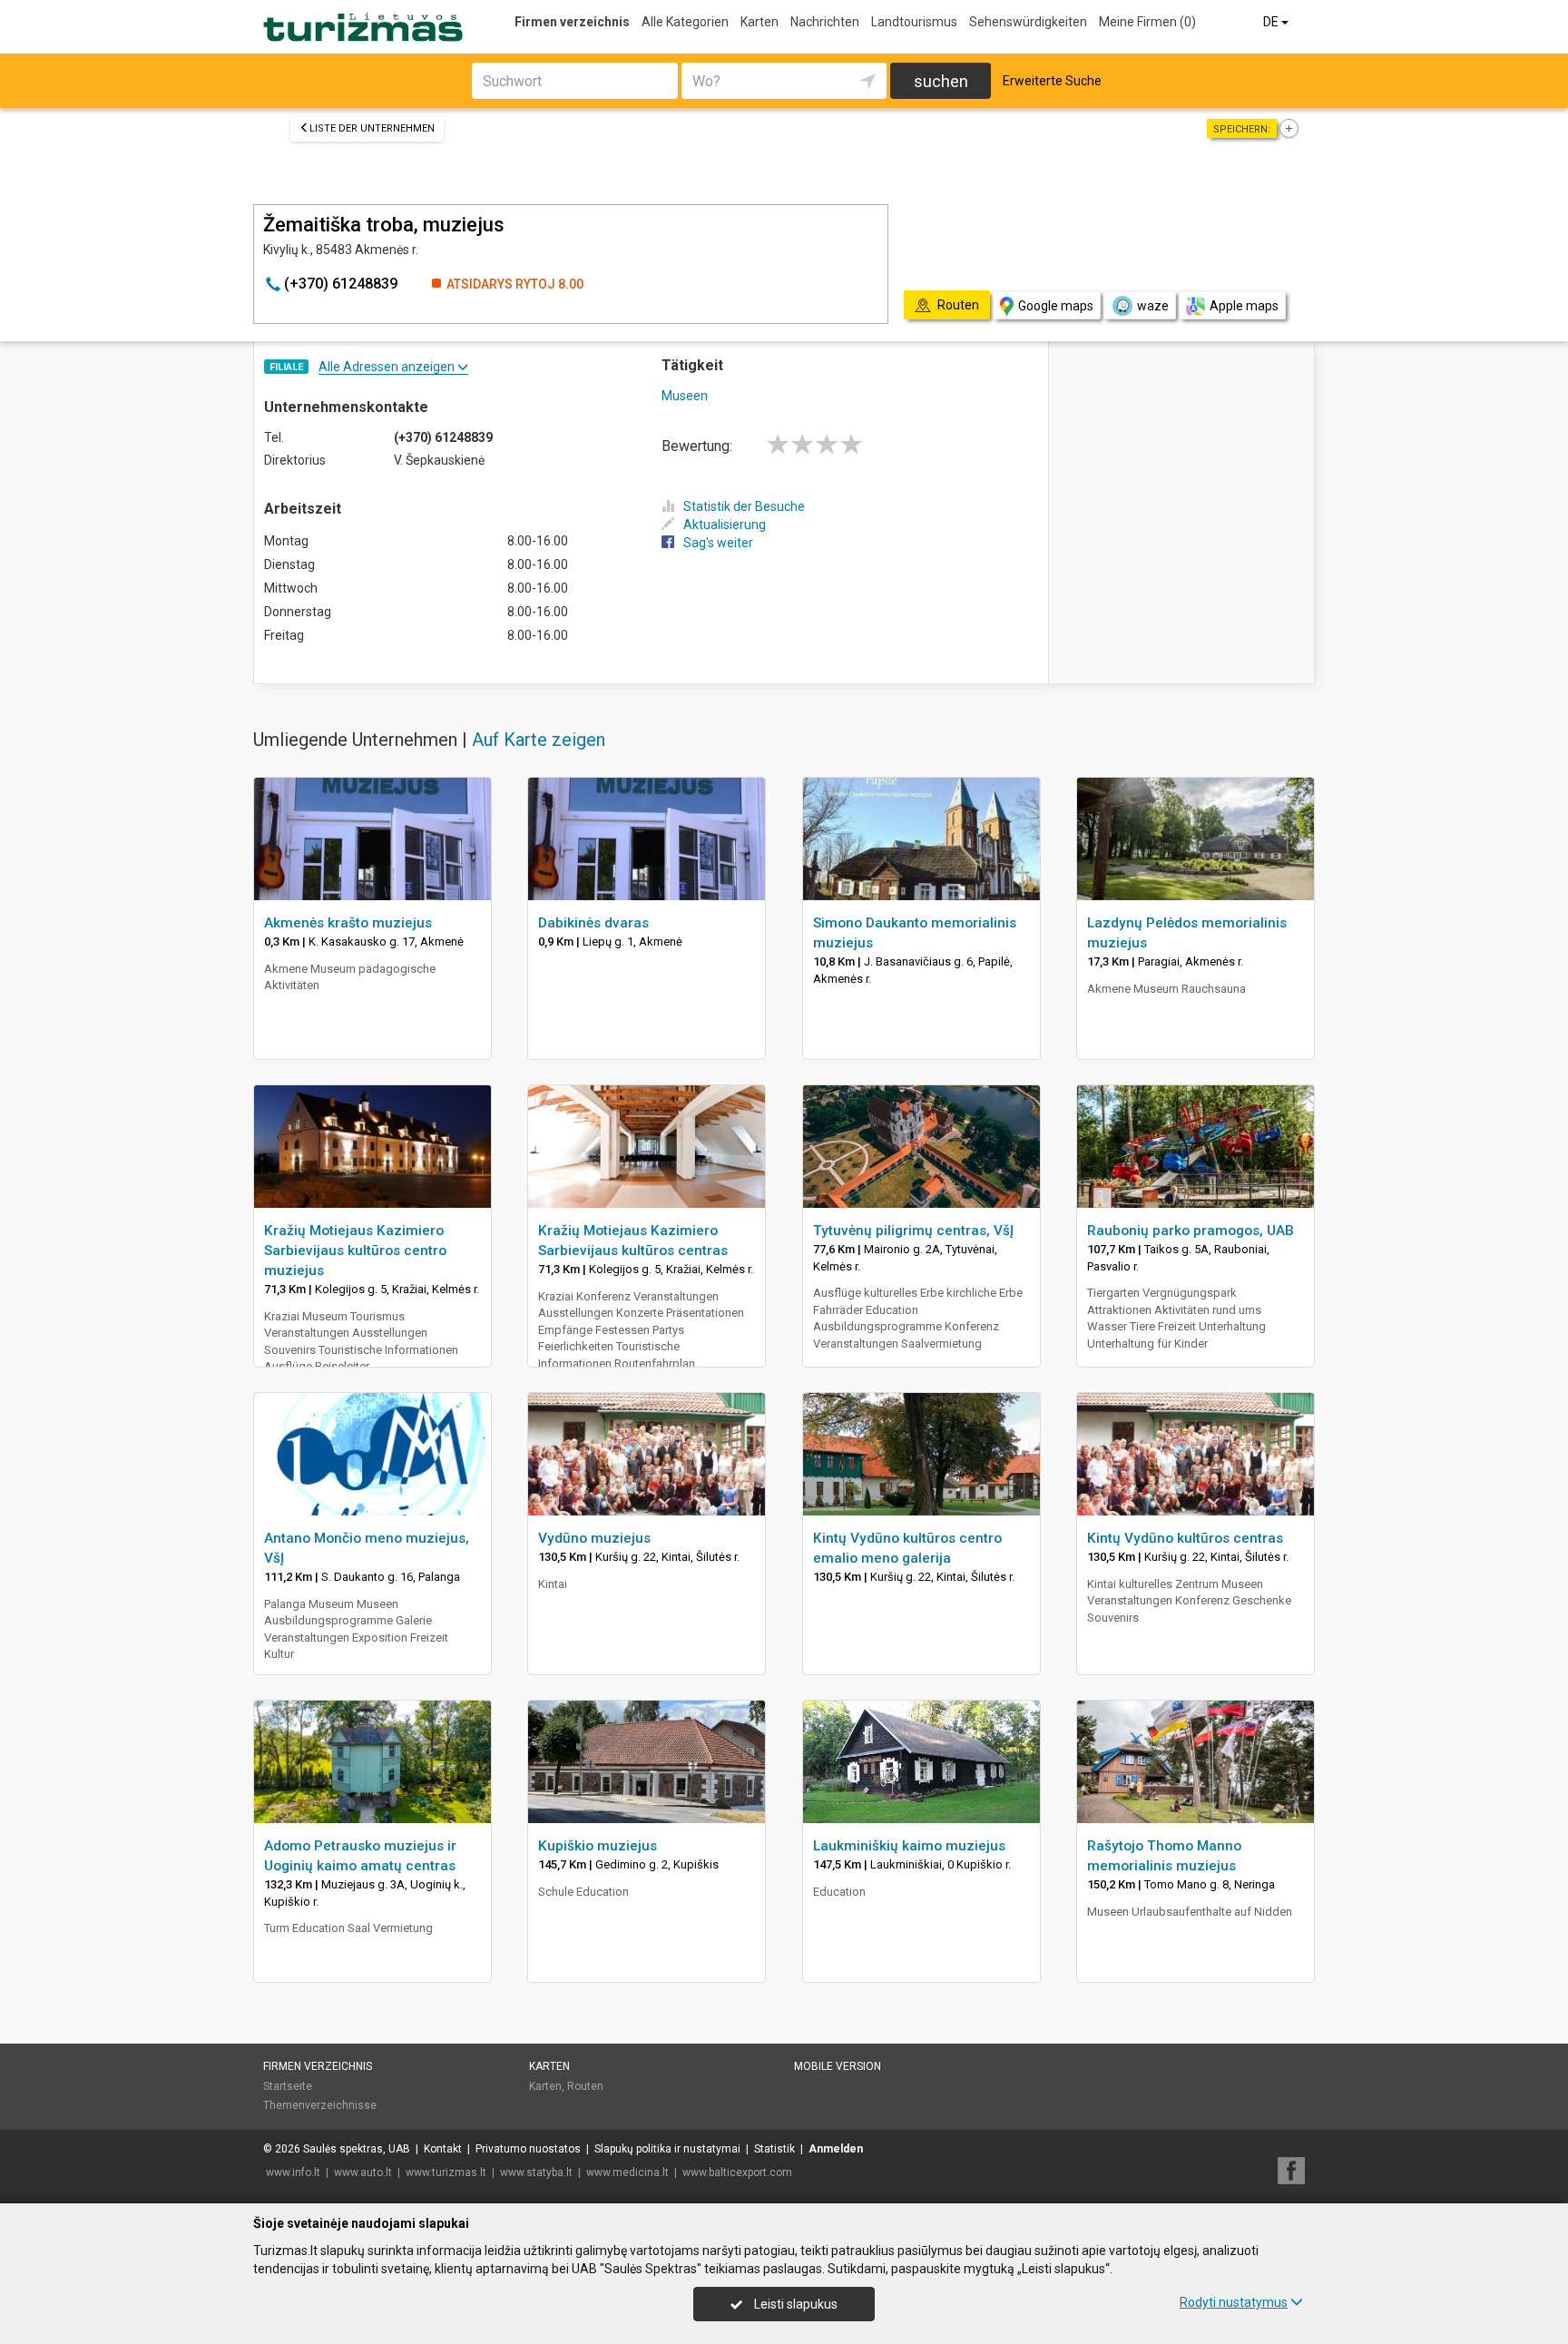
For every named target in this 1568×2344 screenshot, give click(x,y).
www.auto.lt (363, 2172)
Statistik (774, 2149)
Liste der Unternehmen (372, 128)
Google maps (1056, 306)
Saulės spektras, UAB (357, 2149)
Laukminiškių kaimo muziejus (909, 1846)
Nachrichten (825, 22)
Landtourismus (914, 22)
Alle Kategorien (685, 22)
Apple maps (1244, 306)
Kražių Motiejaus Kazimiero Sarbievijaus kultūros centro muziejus (355, 1250)
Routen (585, 2086)
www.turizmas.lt (446, 2172)
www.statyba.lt (536, 2172)
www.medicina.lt (627, 2172)
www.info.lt (293, 2172)
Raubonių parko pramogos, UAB (1191, 1231)
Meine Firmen (1147, 22)
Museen (685, 396)
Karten (759, 22)
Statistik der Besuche (744, 506)
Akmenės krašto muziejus (348, 923)
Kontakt (443, 2149)
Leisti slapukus (794, 2304)
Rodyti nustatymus (1234, 2302)
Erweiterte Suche (1052, 81)
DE (1272, 22)
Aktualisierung (725, 525)
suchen (941, 81)
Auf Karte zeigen (539, 740)
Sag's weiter (718, 543)
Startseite (288, 2086)
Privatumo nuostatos (528, 2149)
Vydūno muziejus (594, 1538)
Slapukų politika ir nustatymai (667, 2149)
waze (1153, 306)
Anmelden (836, 2149)
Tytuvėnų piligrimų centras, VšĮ (913, 1231)
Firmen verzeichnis (572, 22)
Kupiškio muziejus (598, 1846)
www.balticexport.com (737, 2172)
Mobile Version (838, 2066)
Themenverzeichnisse (320, 2105)
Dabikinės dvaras (593, 923)
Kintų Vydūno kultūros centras (1185, 1538)
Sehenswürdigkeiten (1028, 22)
